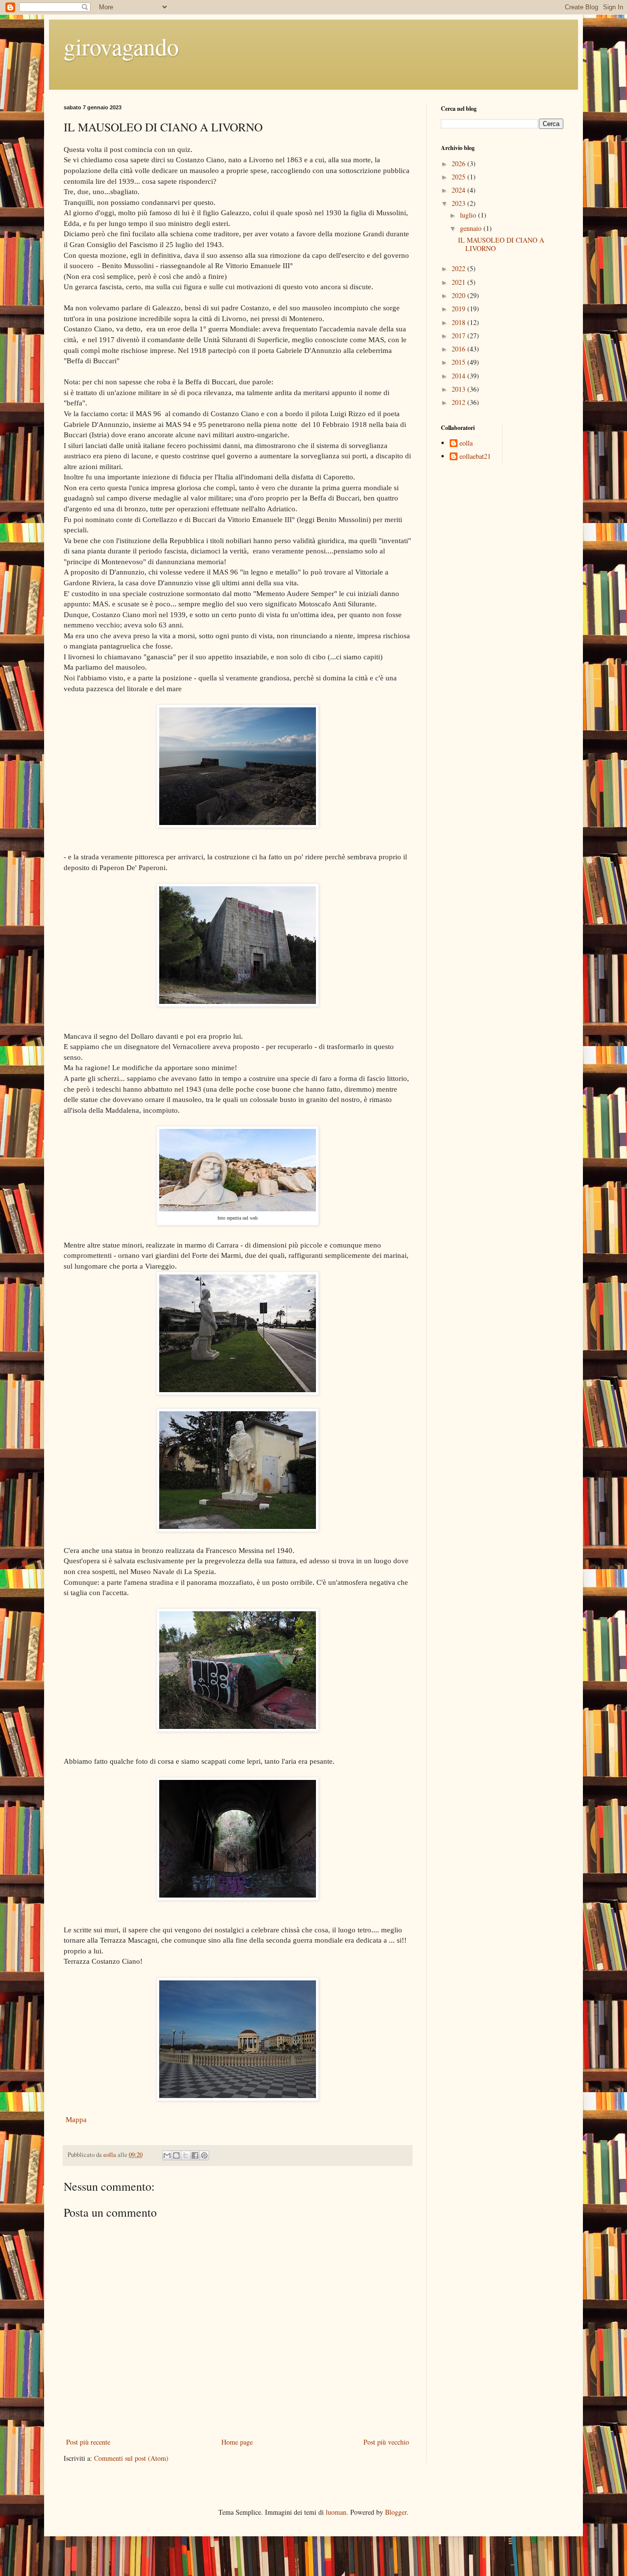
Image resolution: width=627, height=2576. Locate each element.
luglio (469, 215)
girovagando (121, 46)
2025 (459, 177)
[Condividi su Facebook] (195, 2155)
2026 (459, 163)
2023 (459, 203)
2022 (459, 268)
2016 (459, 349)
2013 (459, 389)
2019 (459, 309)
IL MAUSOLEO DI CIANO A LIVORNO (501, 244)
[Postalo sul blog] (176, 2155)
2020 (459, 295)
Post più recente (88, 2442)
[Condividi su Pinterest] (204, 2155)
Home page (237, 2442)
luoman (336, 2512)
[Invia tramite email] (167, 2155)
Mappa (75, 2119)
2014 (459, 376)
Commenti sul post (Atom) (131, 2458)
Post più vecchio (386, 2442)
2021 (459, 282)
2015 (459, 362)
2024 (459, 190)
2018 (459, 322)
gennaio (472, 228)
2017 (459, 336)
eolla (466, 443)
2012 (459, 402)
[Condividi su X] (186, 2155)
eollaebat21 (475, 457)
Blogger (396, 2512)
